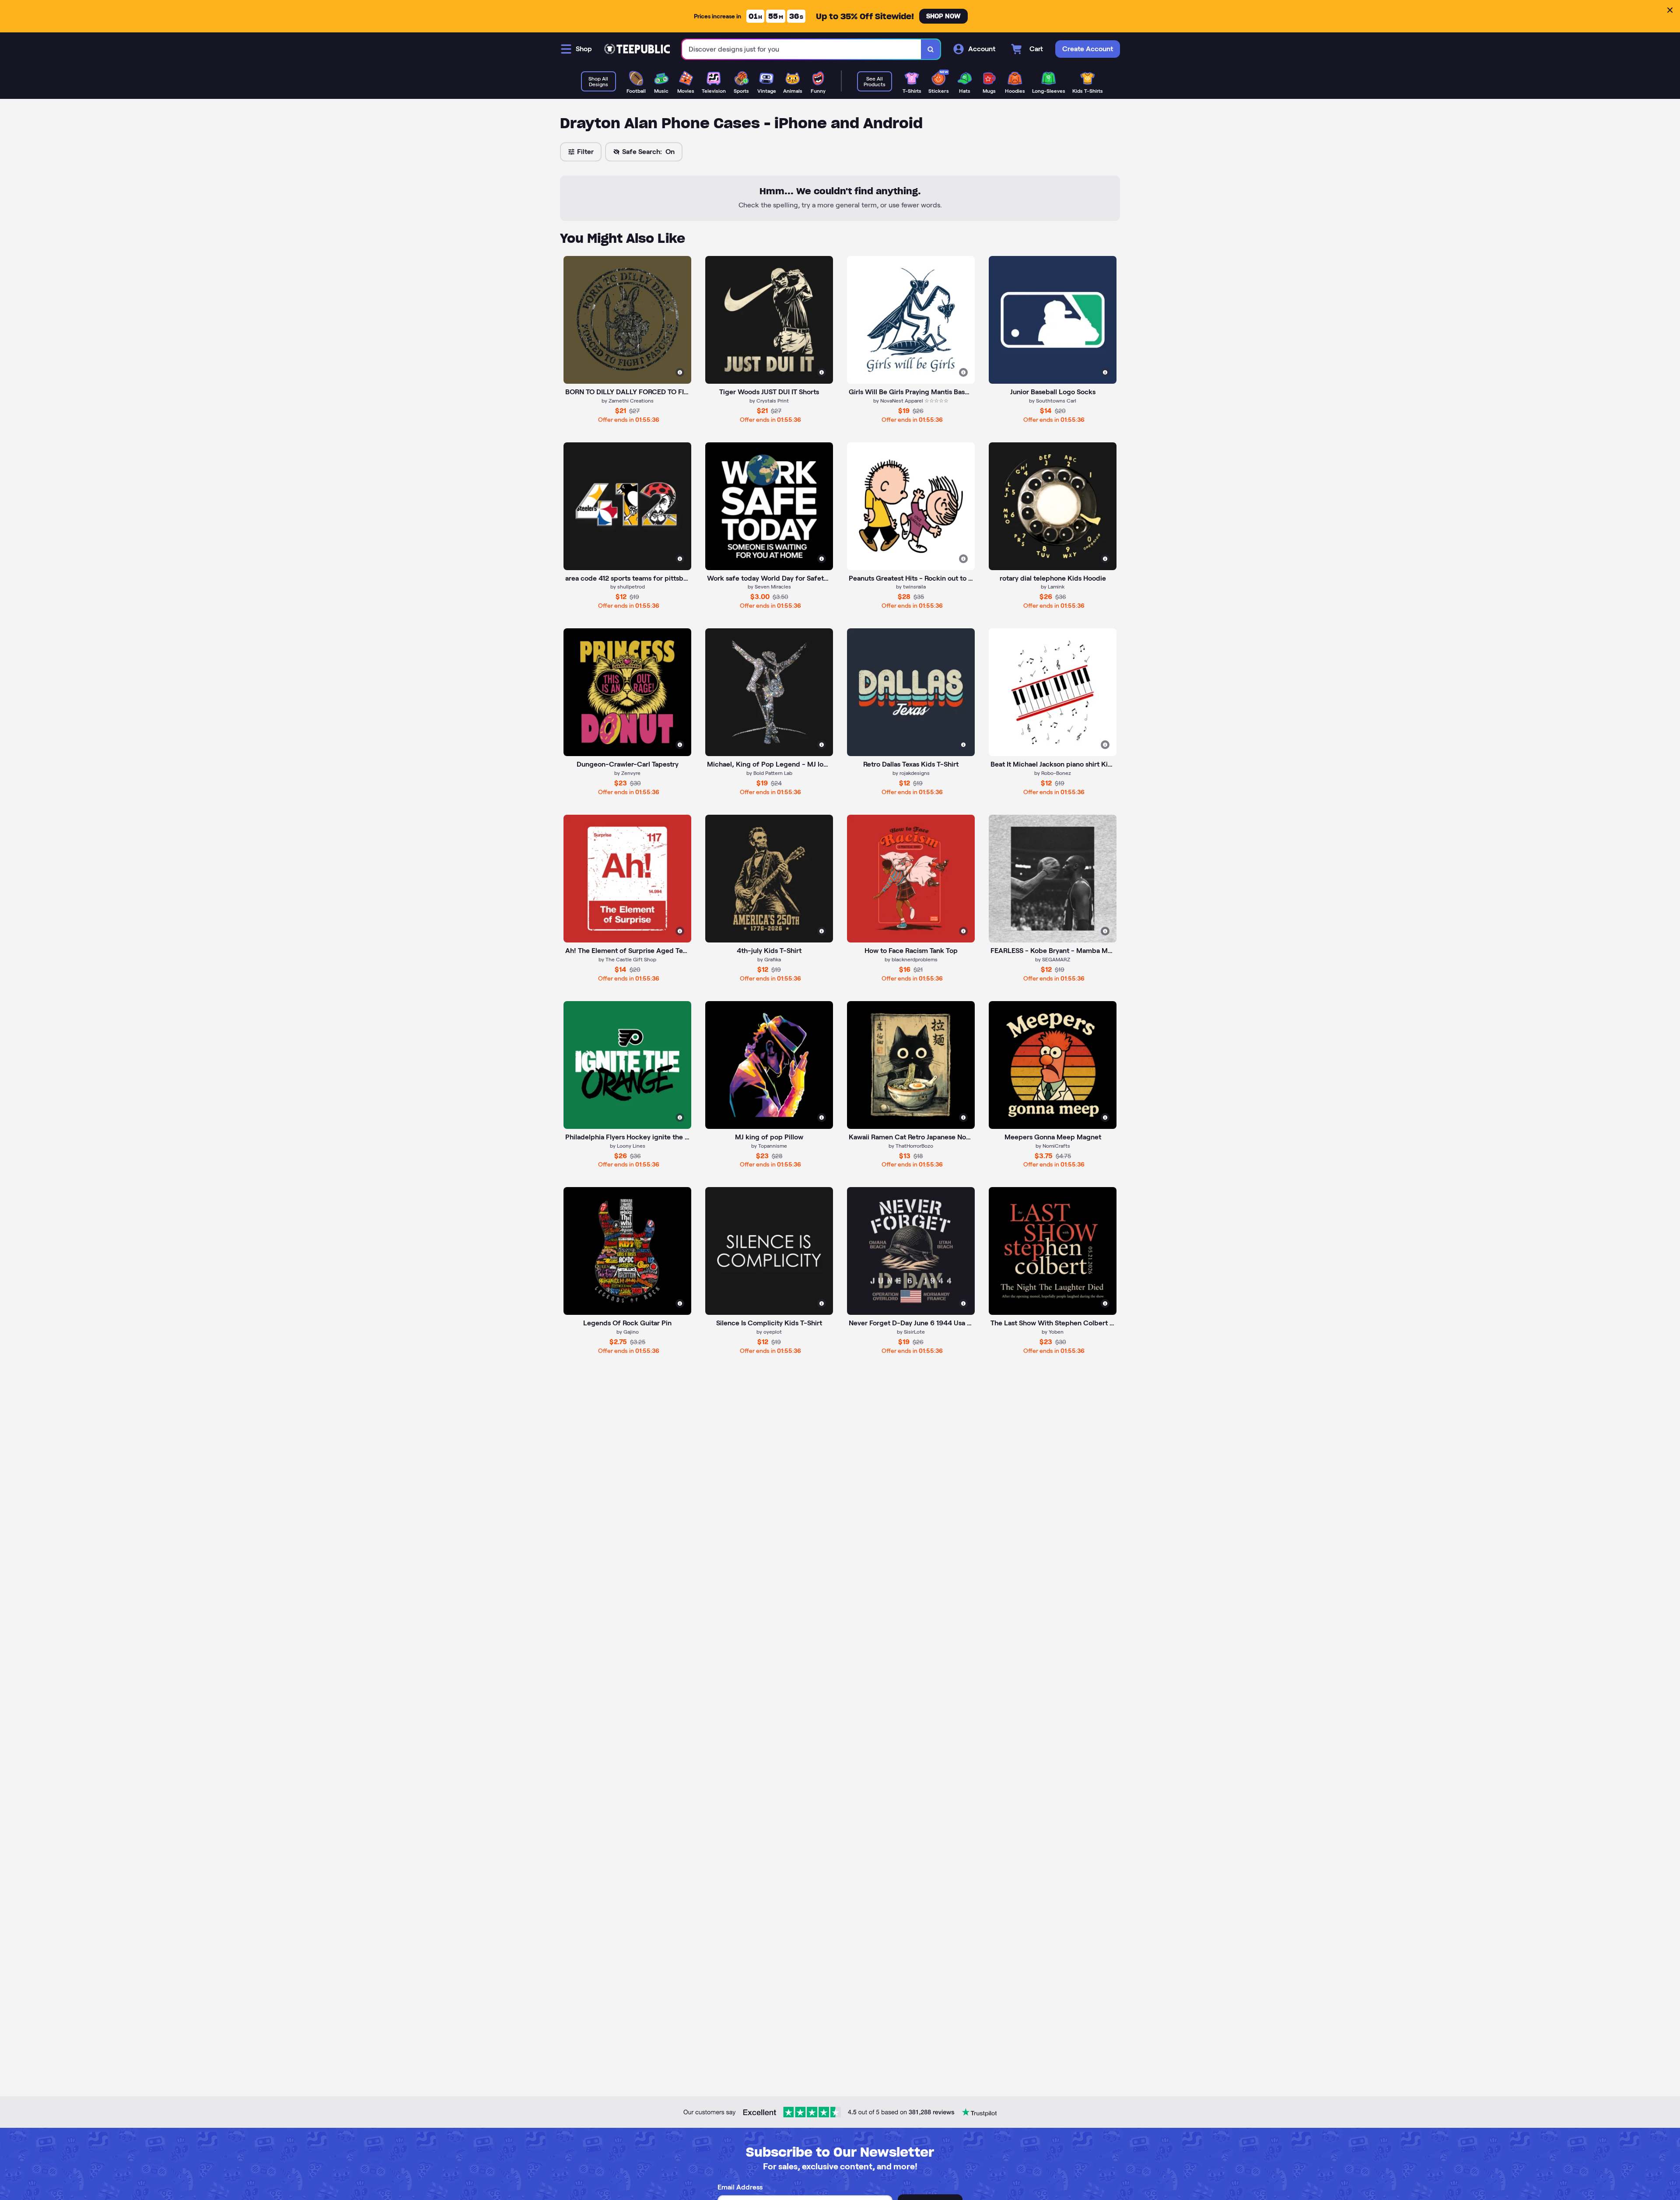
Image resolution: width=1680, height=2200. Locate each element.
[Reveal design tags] (680, 372)
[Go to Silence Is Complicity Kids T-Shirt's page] (769, 1251)
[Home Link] (637, 49)
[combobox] (802, 49)
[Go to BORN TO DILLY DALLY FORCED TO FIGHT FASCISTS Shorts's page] (627, 320)
